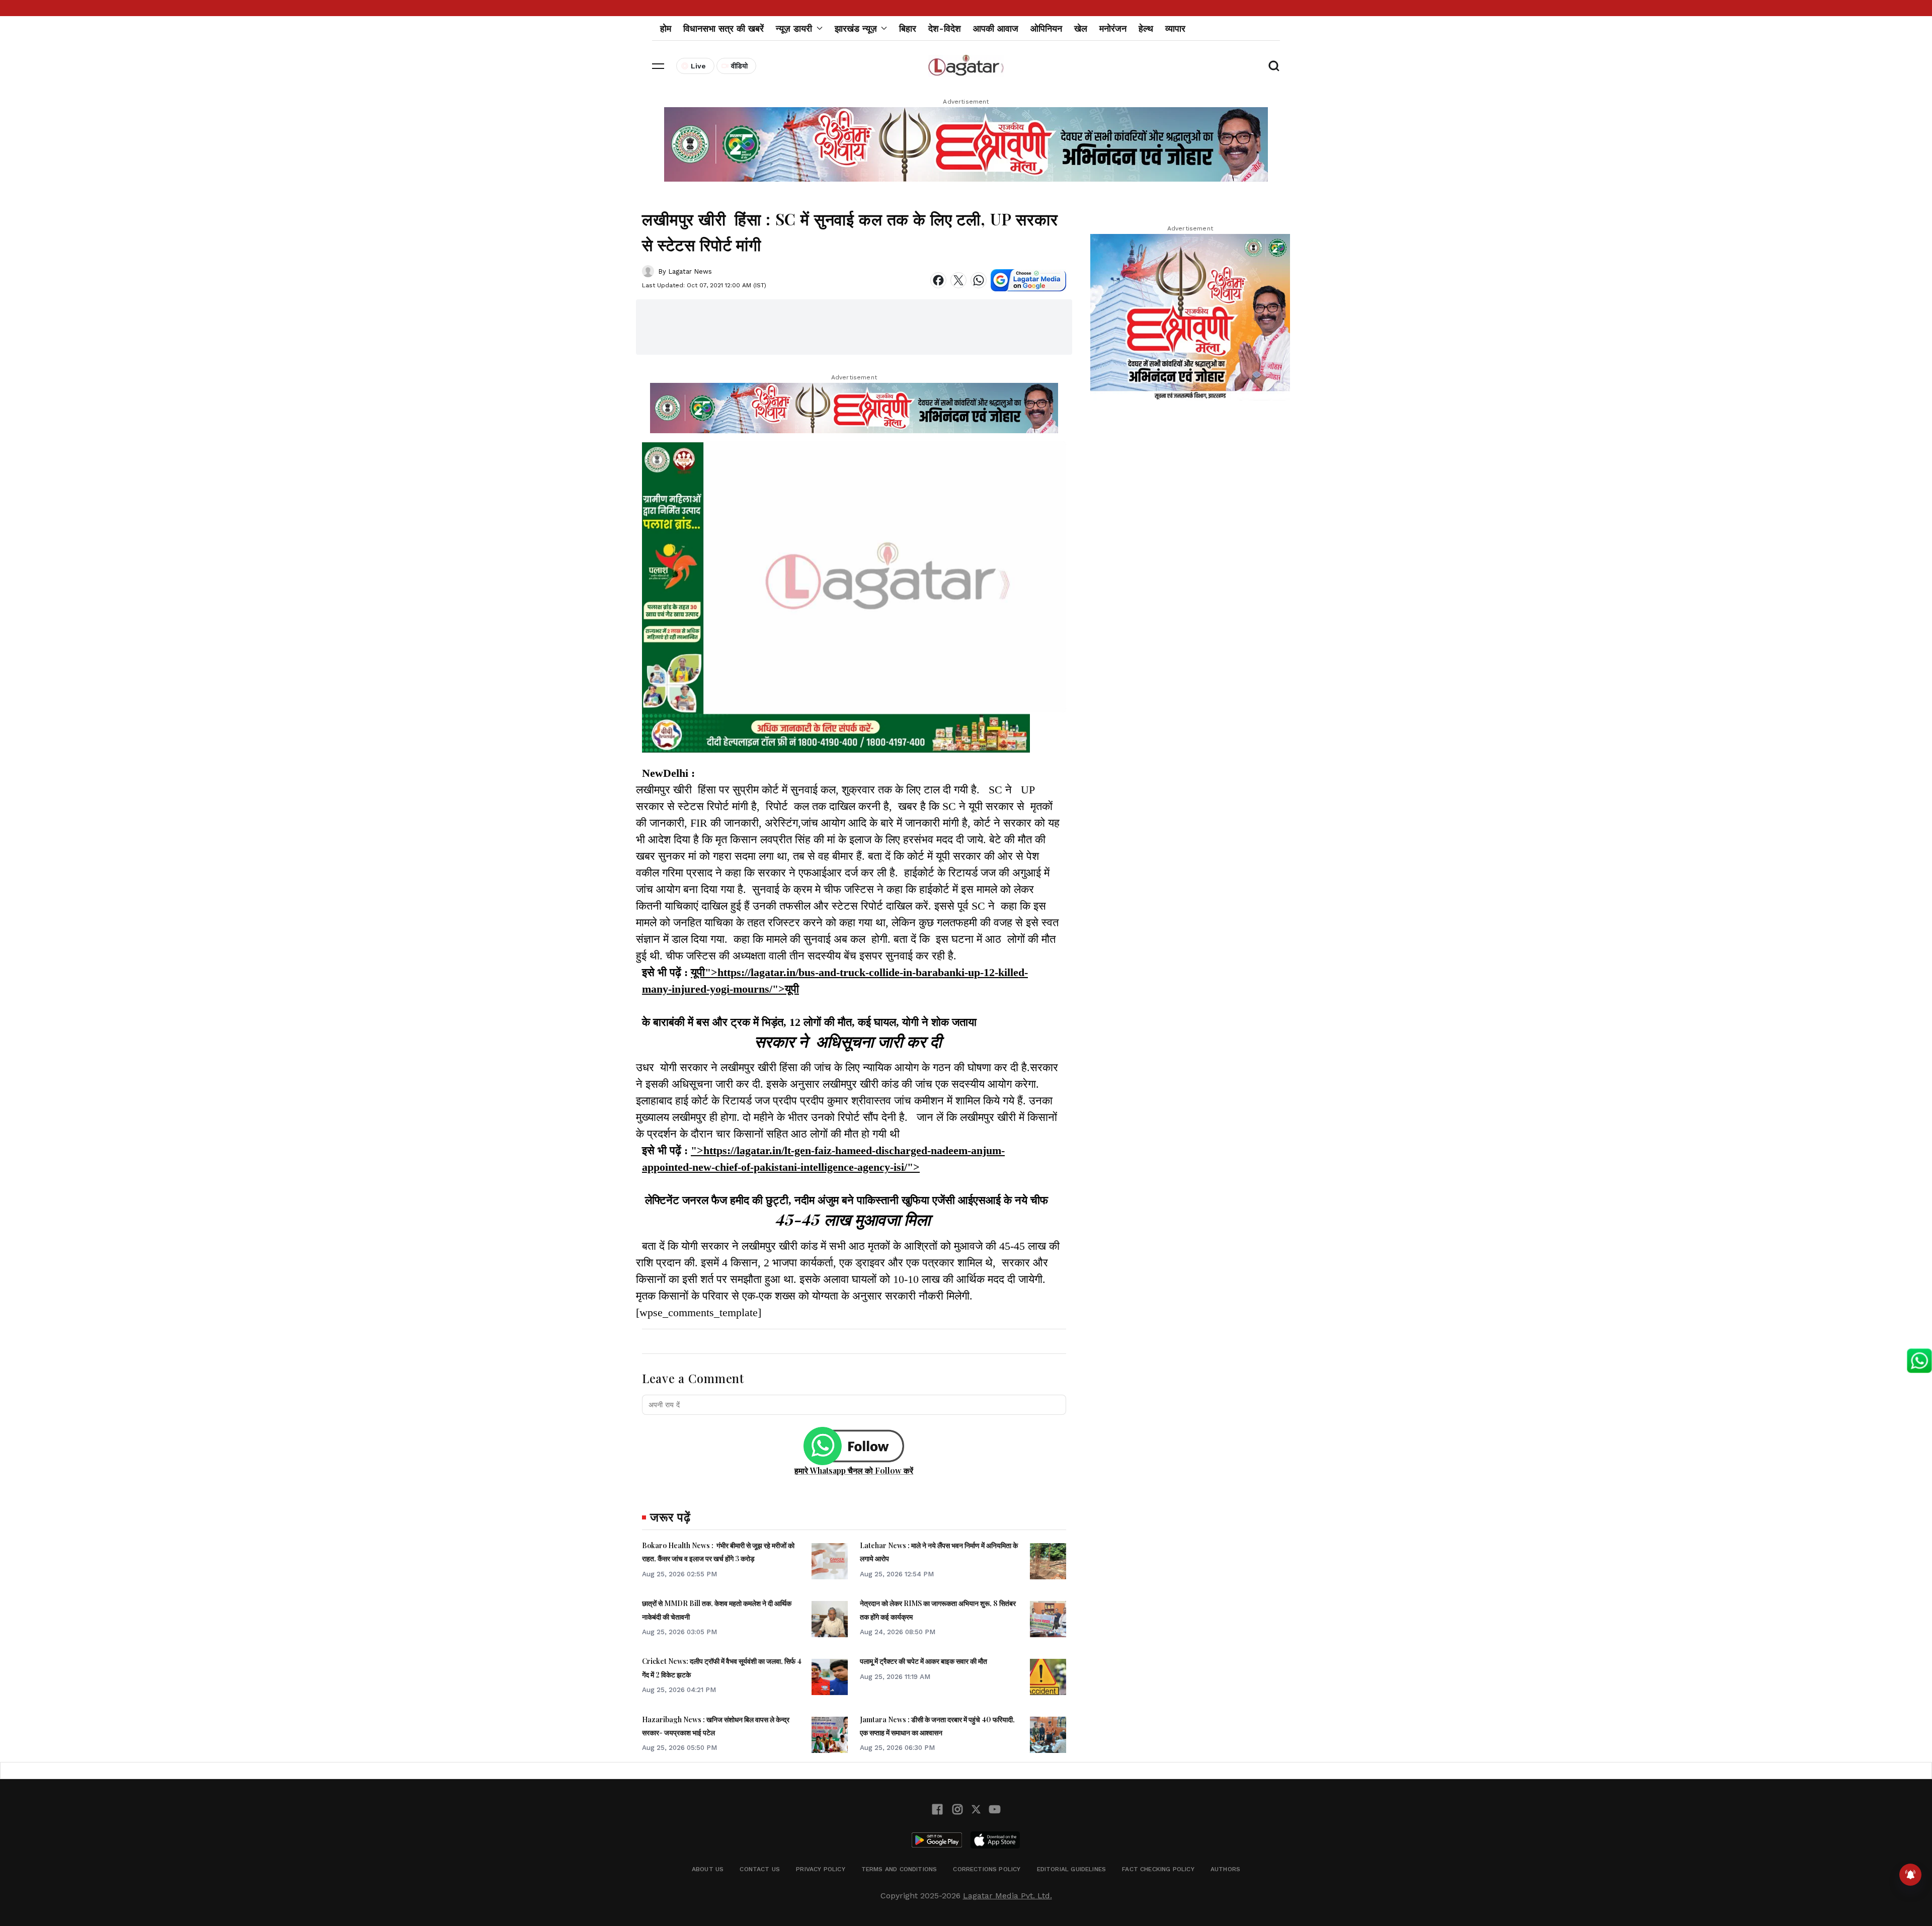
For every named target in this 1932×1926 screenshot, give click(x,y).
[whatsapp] (979, 280)
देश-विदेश (945, 28)
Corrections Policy (987, 1869)
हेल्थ (1146, 28)
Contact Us (760, 1869)
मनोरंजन (1113, 28)
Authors (1225, 1869)
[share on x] (958, 280)
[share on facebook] (938, 280)
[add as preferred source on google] (1028, 280)
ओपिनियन (1046, 28)
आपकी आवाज (996, 28)
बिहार (908, 28)
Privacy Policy (821, 1869)
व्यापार (1175, 28)
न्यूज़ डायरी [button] (794, 28)
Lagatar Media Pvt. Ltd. (1008, 1896)
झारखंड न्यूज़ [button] (856, 28)
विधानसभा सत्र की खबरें (723, 28)
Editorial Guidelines (1072, 1869)
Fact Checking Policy (1158, 1869)
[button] (658, 66)
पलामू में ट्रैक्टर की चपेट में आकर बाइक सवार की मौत (923, 1661)
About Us (708, 1869)
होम (666, 28)
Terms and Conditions (899, 1869)
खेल (1081, 28)
